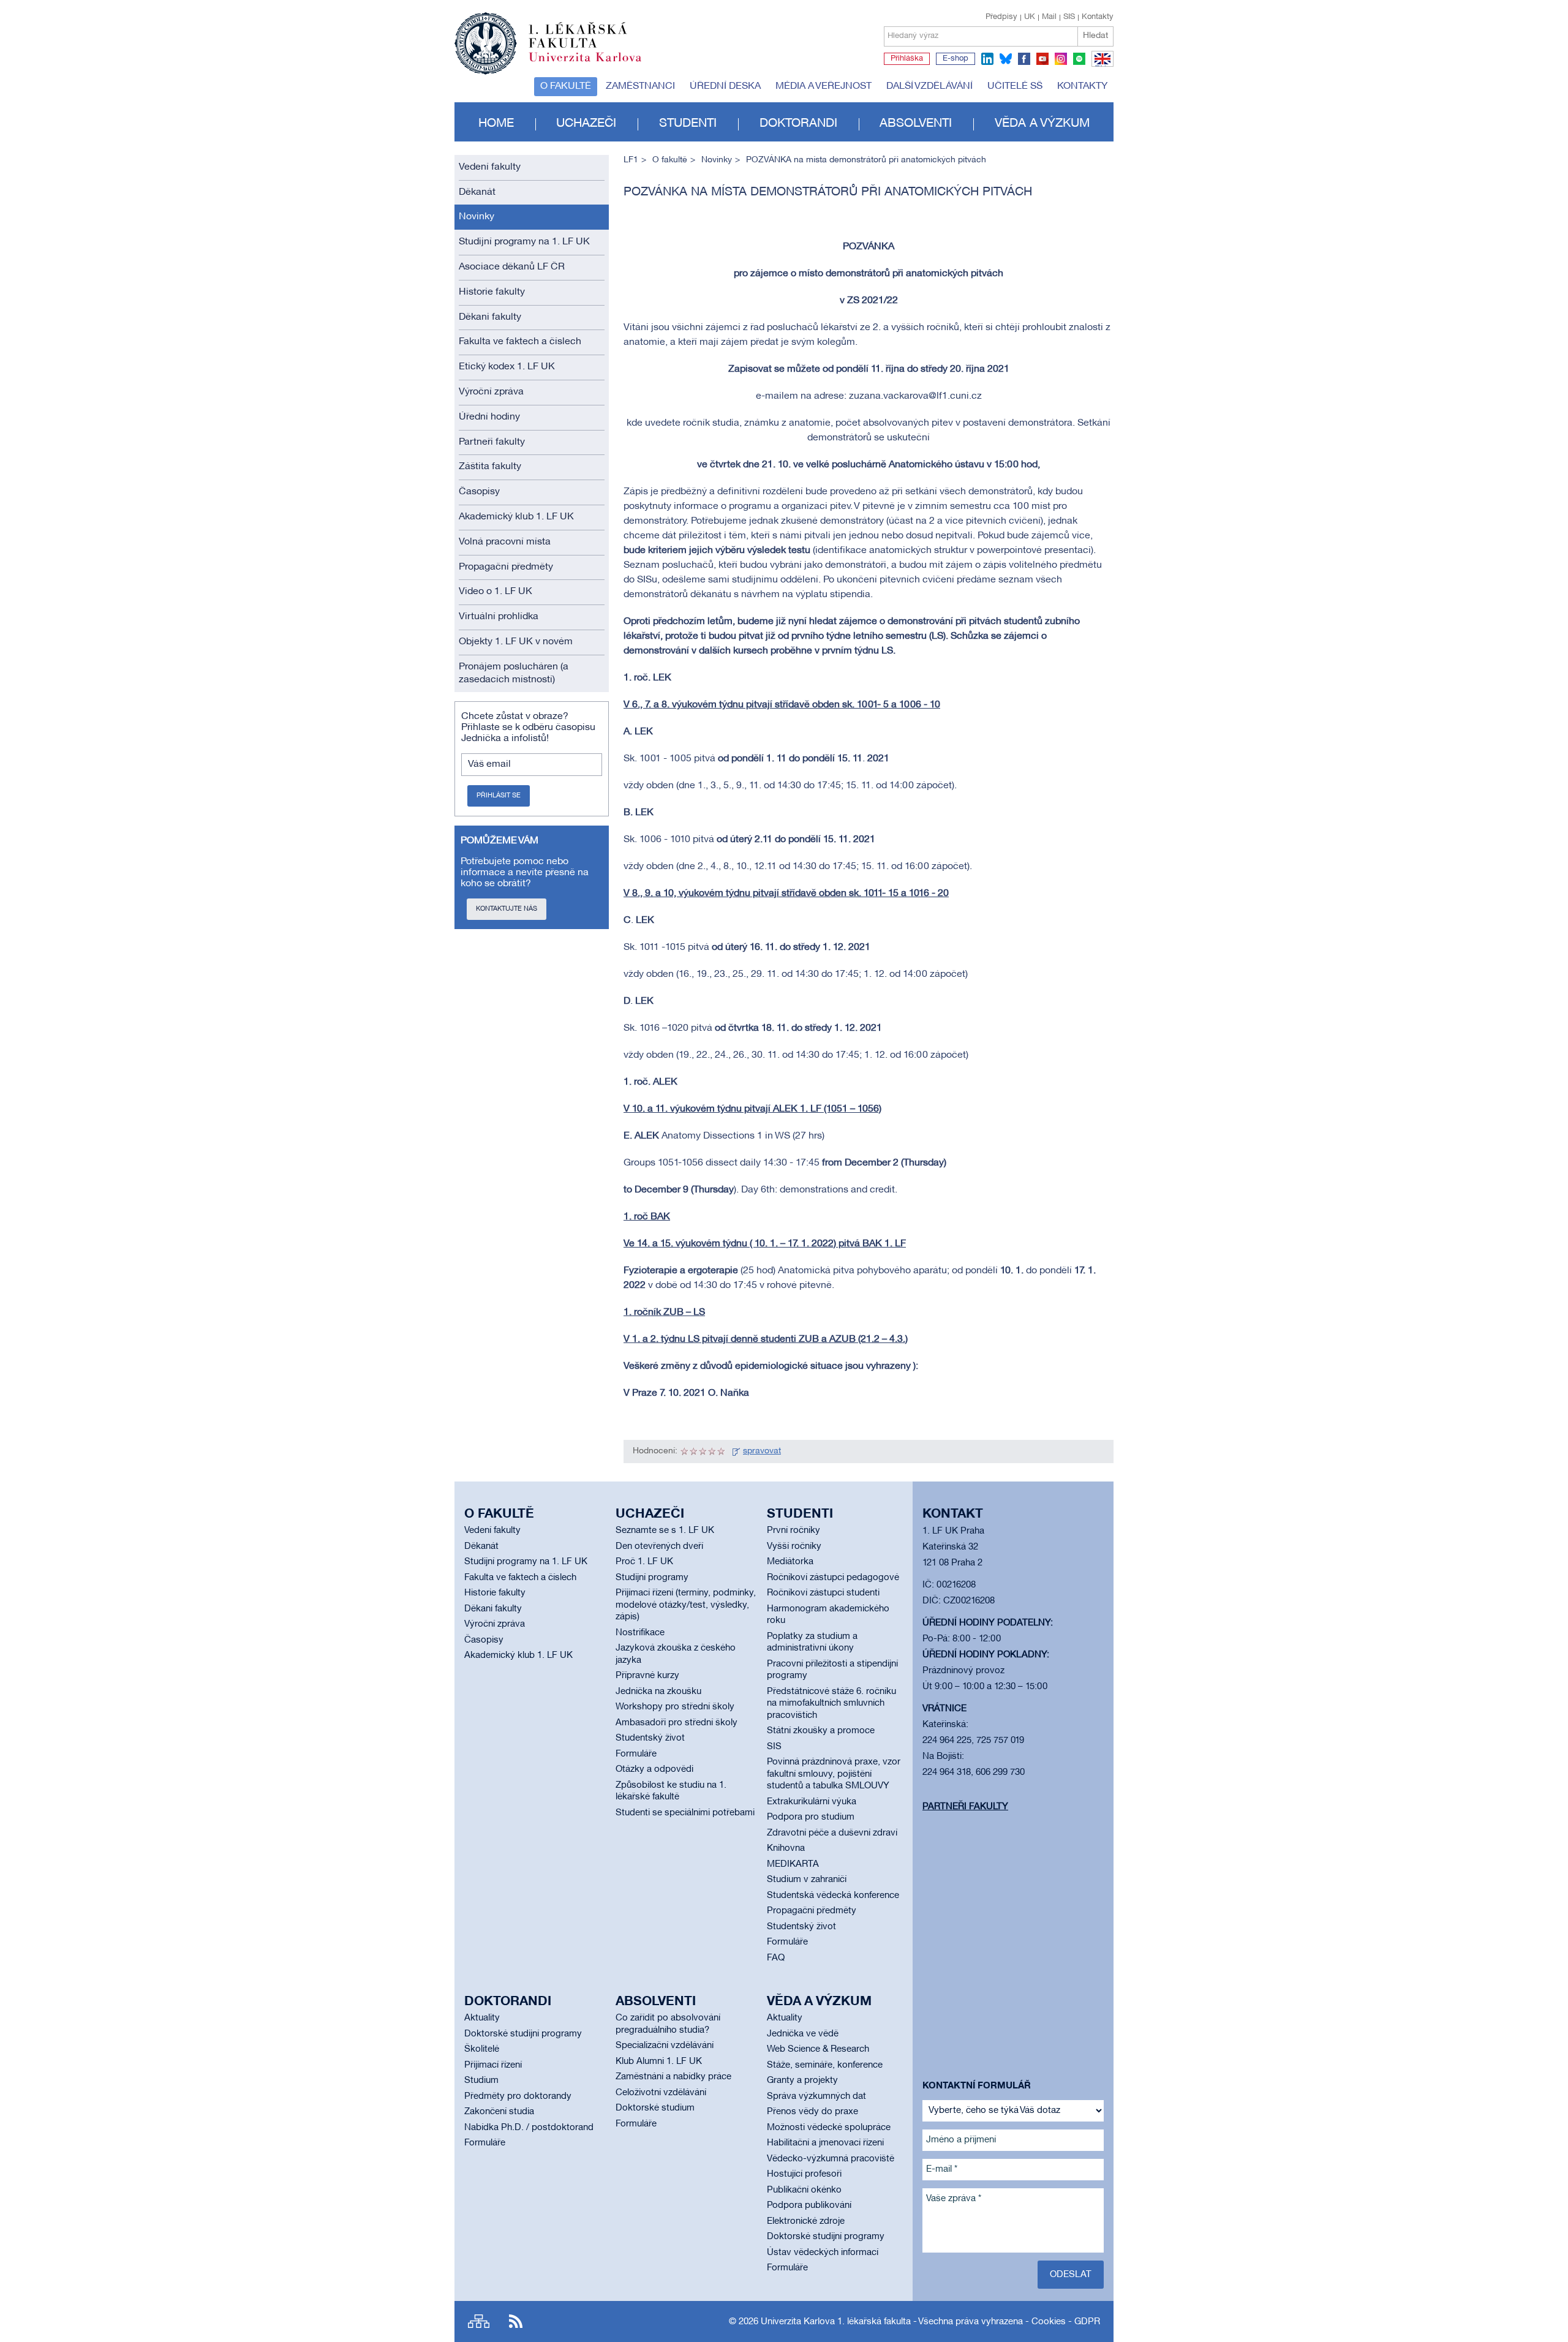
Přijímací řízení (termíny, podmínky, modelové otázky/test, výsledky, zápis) (686, 1605)
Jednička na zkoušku (658, 1692)
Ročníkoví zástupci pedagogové (833, 1578)
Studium (481, 2080)
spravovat (762, 1451)
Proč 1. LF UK (644, 1562)
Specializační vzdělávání (665, 2046)
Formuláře (636, 1754)
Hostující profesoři (804, 2174)
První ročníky (793, 1531)
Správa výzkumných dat (816, 2096)
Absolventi (916, 124)
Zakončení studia (499, 2112)
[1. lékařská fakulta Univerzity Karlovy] (548, 38)
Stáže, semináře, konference (825, 2065)
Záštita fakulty (490, 467)
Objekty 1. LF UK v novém (516, 642)
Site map (479, 2321)
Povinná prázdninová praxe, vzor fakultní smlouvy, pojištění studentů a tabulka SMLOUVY (834, 1774)
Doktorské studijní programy (523, 2034)
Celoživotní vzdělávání (661, 2093)
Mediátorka (790, 1562)
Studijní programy (652, 1578)
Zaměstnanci (640, 86)
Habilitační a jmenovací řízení (825, 2143)
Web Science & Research (818, 2049)
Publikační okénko (804, 2190)
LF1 (631, 160)
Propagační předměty (506, 567)
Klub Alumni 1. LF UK (659, 2061)
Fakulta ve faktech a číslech (520, 342)
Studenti (688, 124)
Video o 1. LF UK (496, 592)
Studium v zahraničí (807, 1880)
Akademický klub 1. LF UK (516, 517)
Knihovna (786, 1848)
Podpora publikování (809, 2205)
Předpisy (1001, 17)
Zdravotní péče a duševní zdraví (832, 1833)
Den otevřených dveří (659, 1546)
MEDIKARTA (793, 1864)
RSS (516, 2321)
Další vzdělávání (929, 86)
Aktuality (482, 2018)
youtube (1042, 59)
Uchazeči (586, 124)
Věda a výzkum (1042, 124)
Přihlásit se (499, 796)
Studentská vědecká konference (833, 1896)
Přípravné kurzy (647, 1676)
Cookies (1049, 2322)
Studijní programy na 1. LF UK (524, 242)
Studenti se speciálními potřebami (685, 1813)
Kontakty (1098, 17)
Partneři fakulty (492, 442)
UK (1030, 17)
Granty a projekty (802, 2080)
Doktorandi (798, 124)
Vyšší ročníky (794, 1546)
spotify (1079, 59)
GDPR (1087, 2322)
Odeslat (1071, 2275)
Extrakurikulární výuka (812, 1802)
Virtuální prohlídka (499, 617)
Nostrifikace (640, 1633)
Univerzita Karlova (595, 64)
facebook (1024, 59)
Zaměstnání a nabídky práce (673, 2077)
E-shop (956, 59)
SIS (1069, 17)
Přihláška (907, 59)
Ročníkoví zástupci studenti (823, 1593)
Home (496, 124)
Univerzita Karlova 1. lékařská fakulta (836, 2322)
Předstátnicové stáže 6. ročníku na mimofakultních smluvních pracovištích (831, 1704)
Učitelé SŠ (1015, 86)
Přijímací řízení (493, 2065)
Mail (1049, 17)
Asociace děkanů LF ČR (512, 267)
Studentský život (650, 1738)
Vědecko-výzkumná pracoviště (831, 2159)
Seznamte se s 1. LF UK (665, 1531)
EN (1100, 66)
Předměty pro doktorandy (518, 2096)
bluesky (1006, 59)
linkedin (987, 59)
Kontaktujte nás (507, 909)
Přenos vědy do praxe (812, 2112)
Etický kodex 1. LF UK (507, 367)
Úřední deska (725, 86)
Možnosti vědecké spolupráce (829, 2128)
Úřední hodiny (489, 417)
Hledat (1095, 36)
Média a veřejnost (824, 86)
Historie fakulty (492, 292)
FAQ (776, 1958)
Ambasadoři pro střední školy (677, 1723)
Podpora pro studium (811, 1817)
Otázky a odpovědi (654, 1769)
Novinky (477, 217)
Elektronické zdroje (806, 2221)
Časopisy (479, 492)
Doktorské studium (655, 2108)
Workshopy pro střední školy (675, 1707)
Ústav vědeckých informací (823, 2253)
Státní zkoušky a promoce (821, 1731)
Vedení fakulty (490, 167)
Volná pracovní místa (505, 542)
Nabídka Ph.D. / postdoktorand (529, 2128)
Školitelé (482, 2049)
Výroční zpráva (491, 392)
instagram (1061, 59)
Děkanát (477, 192)
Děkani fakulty (490, 317)
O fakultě (566, 86)
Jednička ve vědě (803, 2034)
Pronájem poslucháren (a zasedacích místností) (514, 673)
